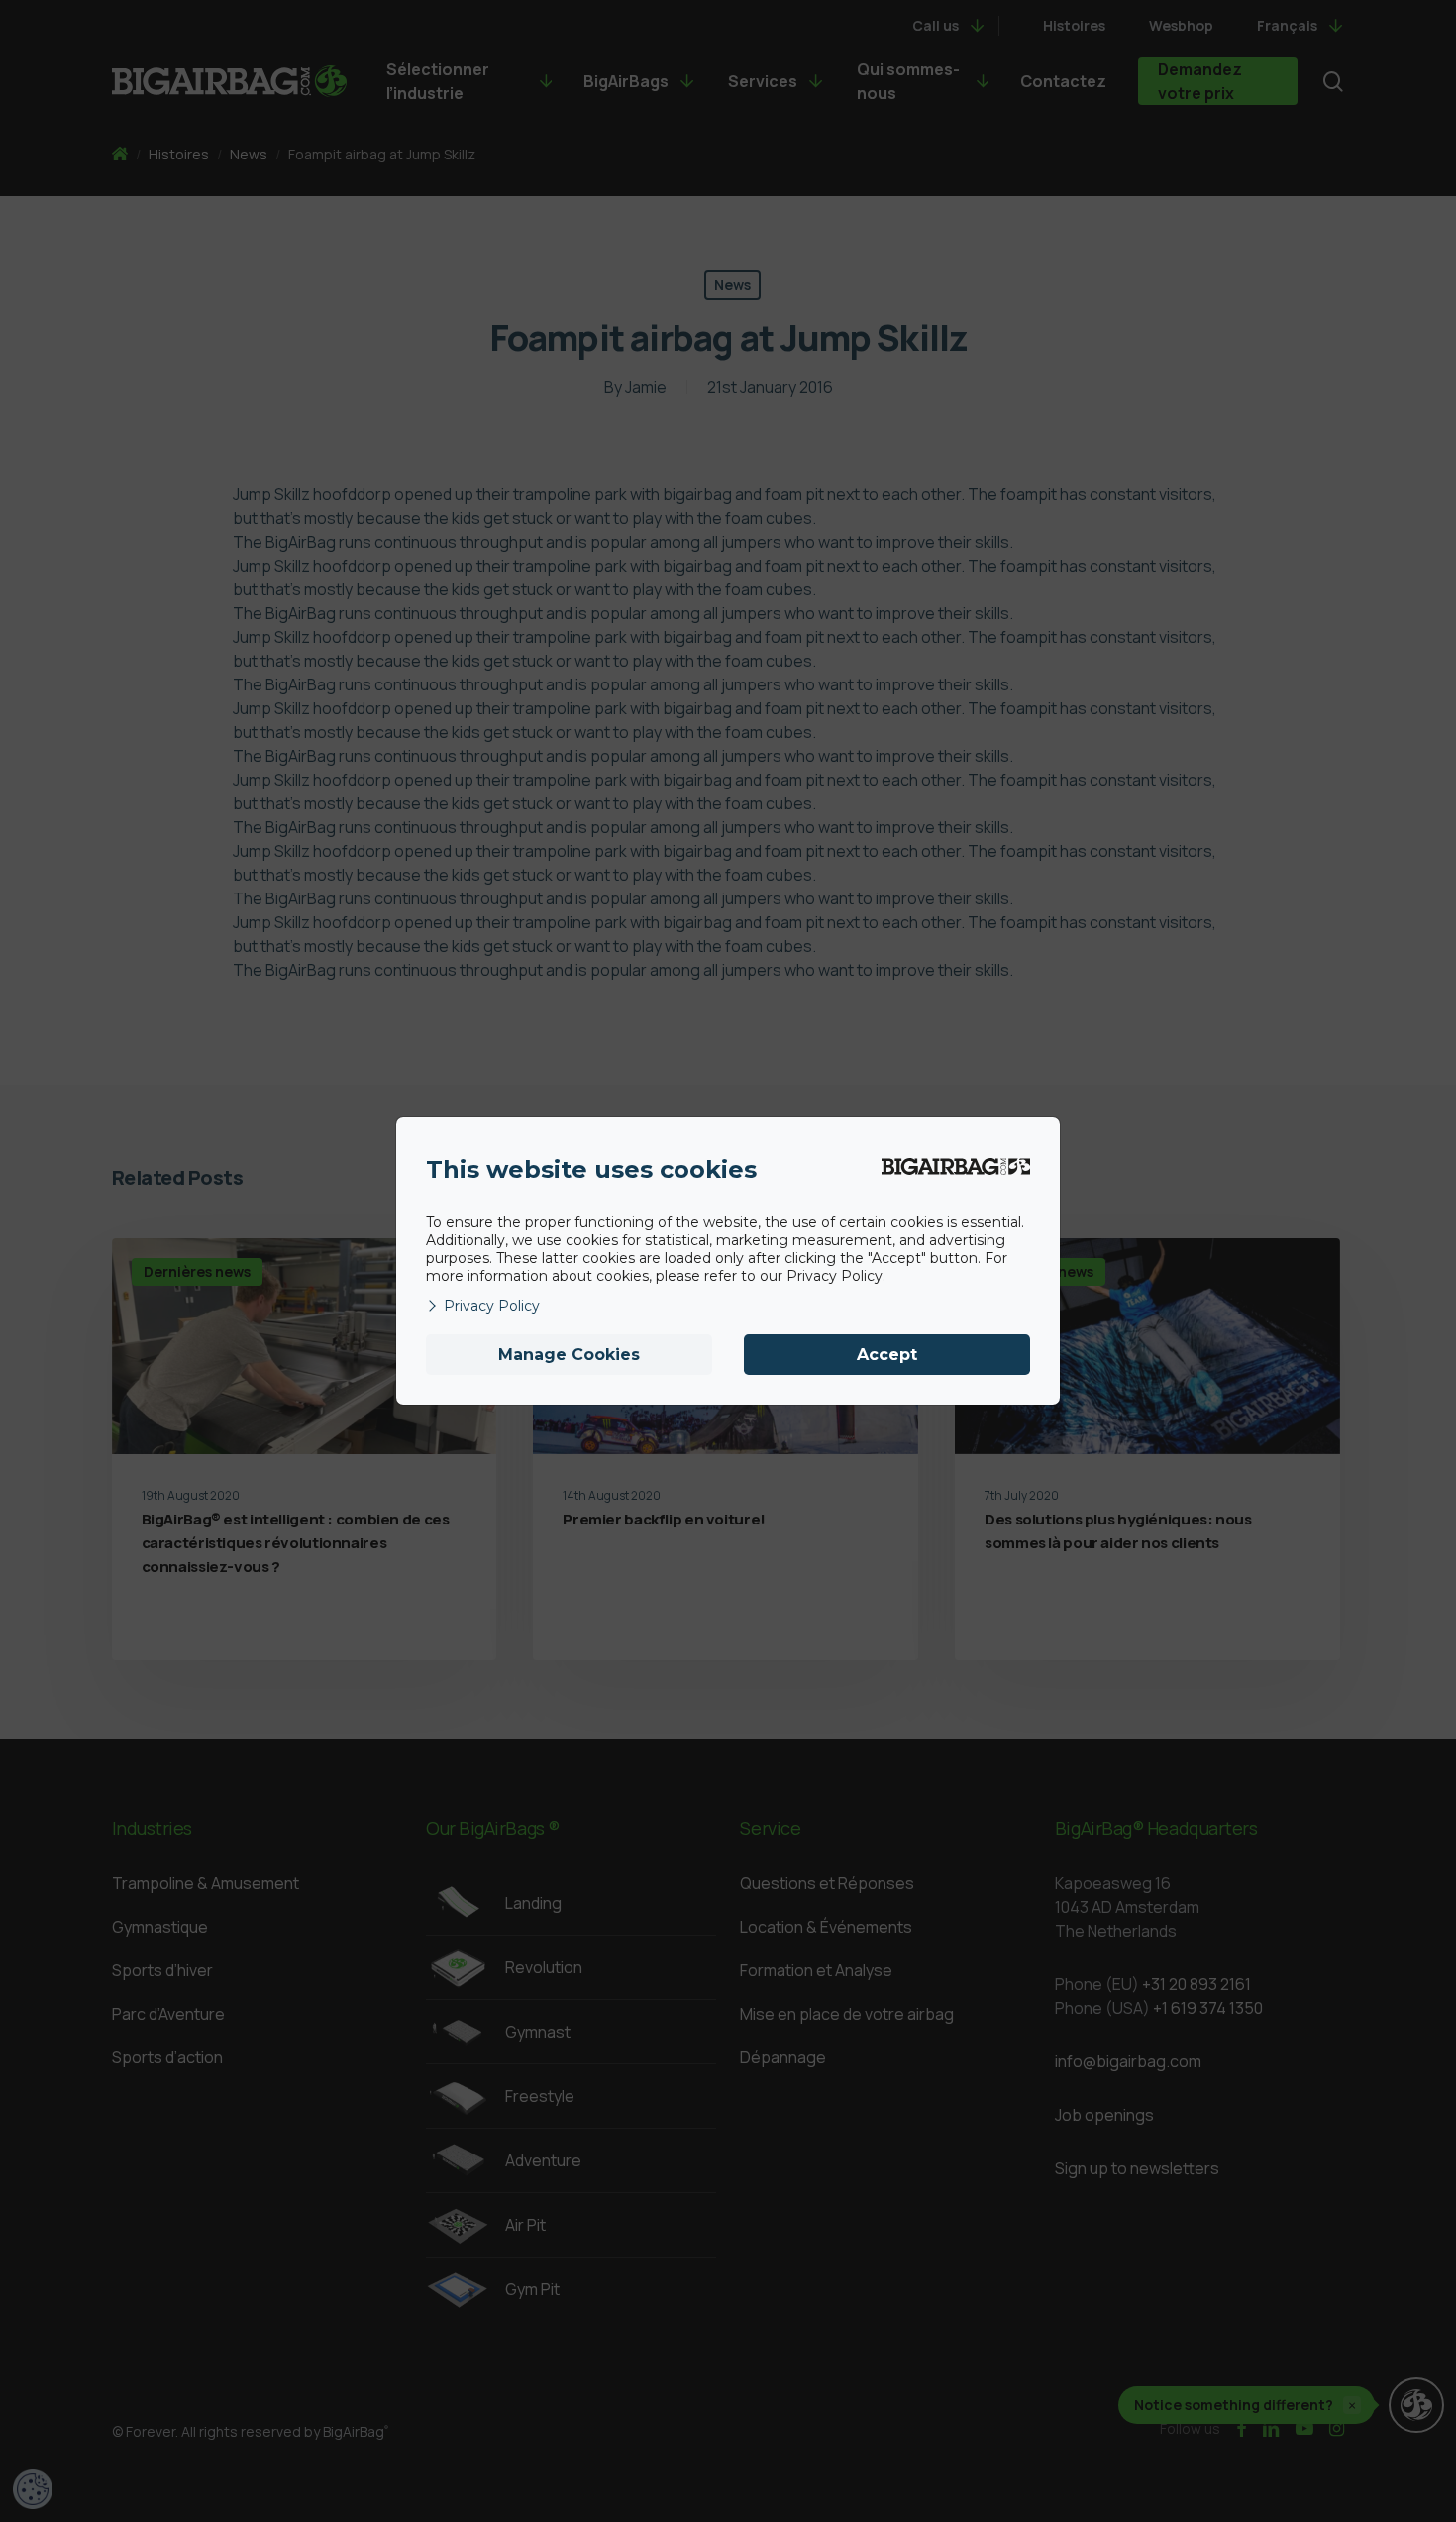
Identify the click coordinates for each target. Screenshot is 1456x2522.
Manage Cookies (569, 1355)
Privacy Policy (492, 1306)
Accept (887, 1355)
